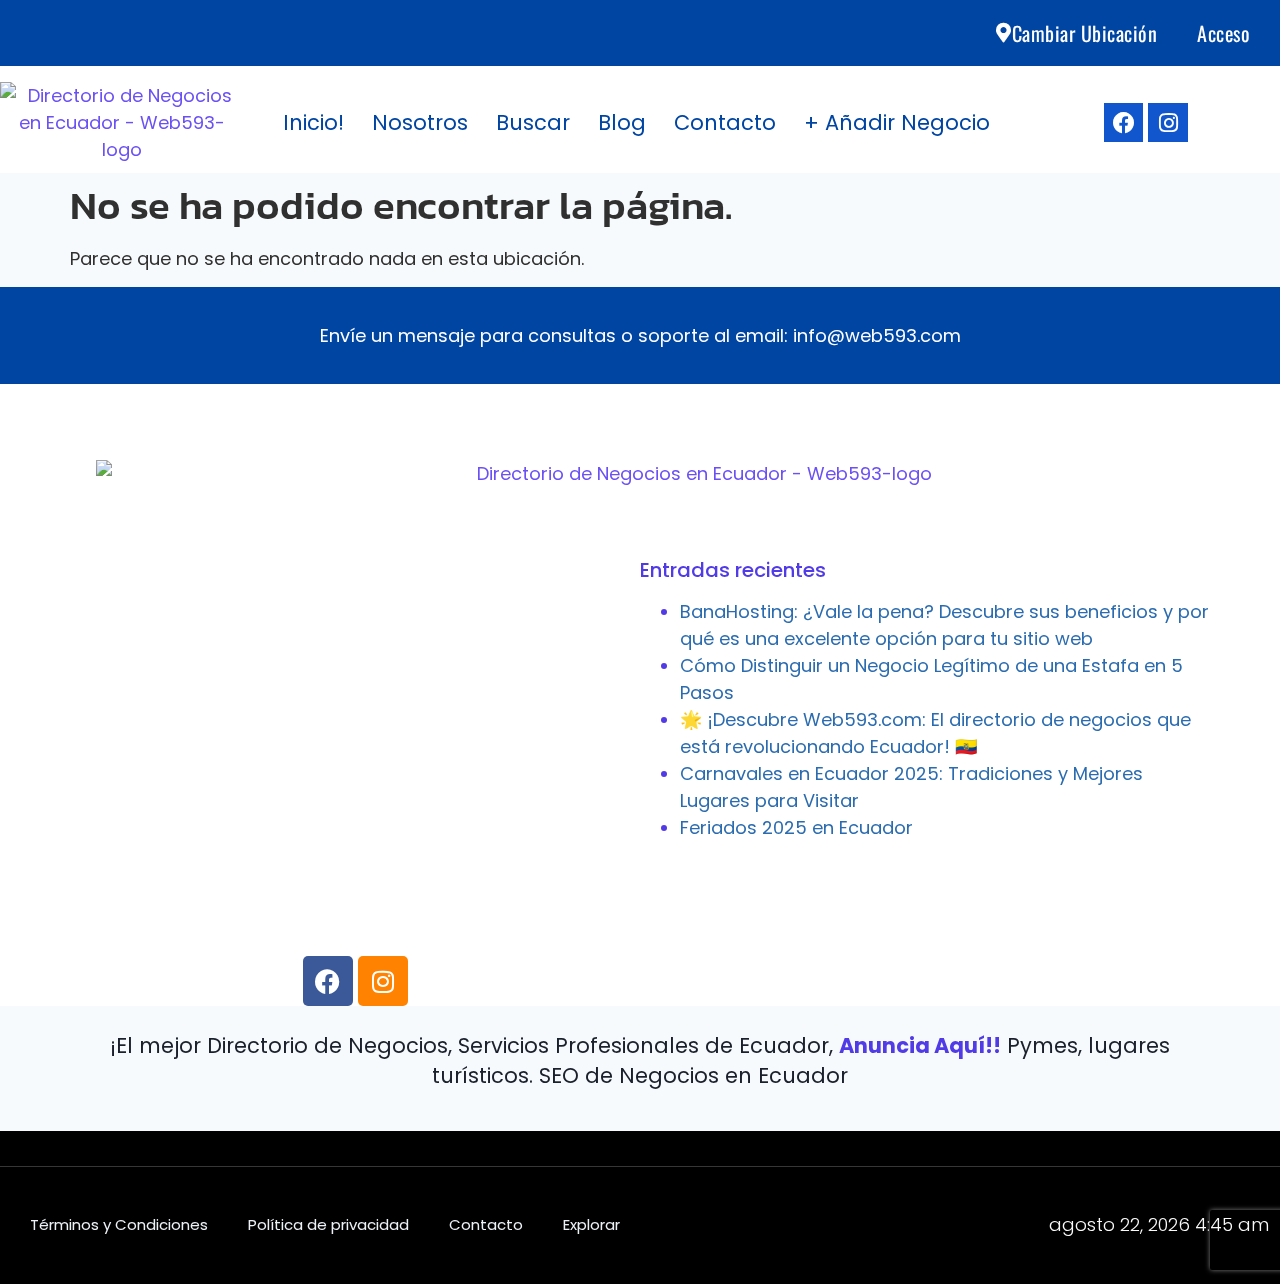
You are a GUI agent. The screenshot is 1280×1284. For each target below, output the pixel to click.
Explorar (591, 1224)
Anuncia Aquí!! (920, 1045)
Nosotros (420, 122)
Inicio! (313, 122)
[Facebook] (1124, 123)
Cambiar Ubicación (1085, 33)
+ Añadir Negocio (897, 122)
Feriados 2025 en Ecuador (796, 827)
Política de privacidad (328, 1224)
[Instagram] (1168, 123)
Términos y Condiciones (119, 1224)
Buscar (533, 122)
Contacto (725, 122)
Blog (622, 122)
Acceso (1223, 33)
